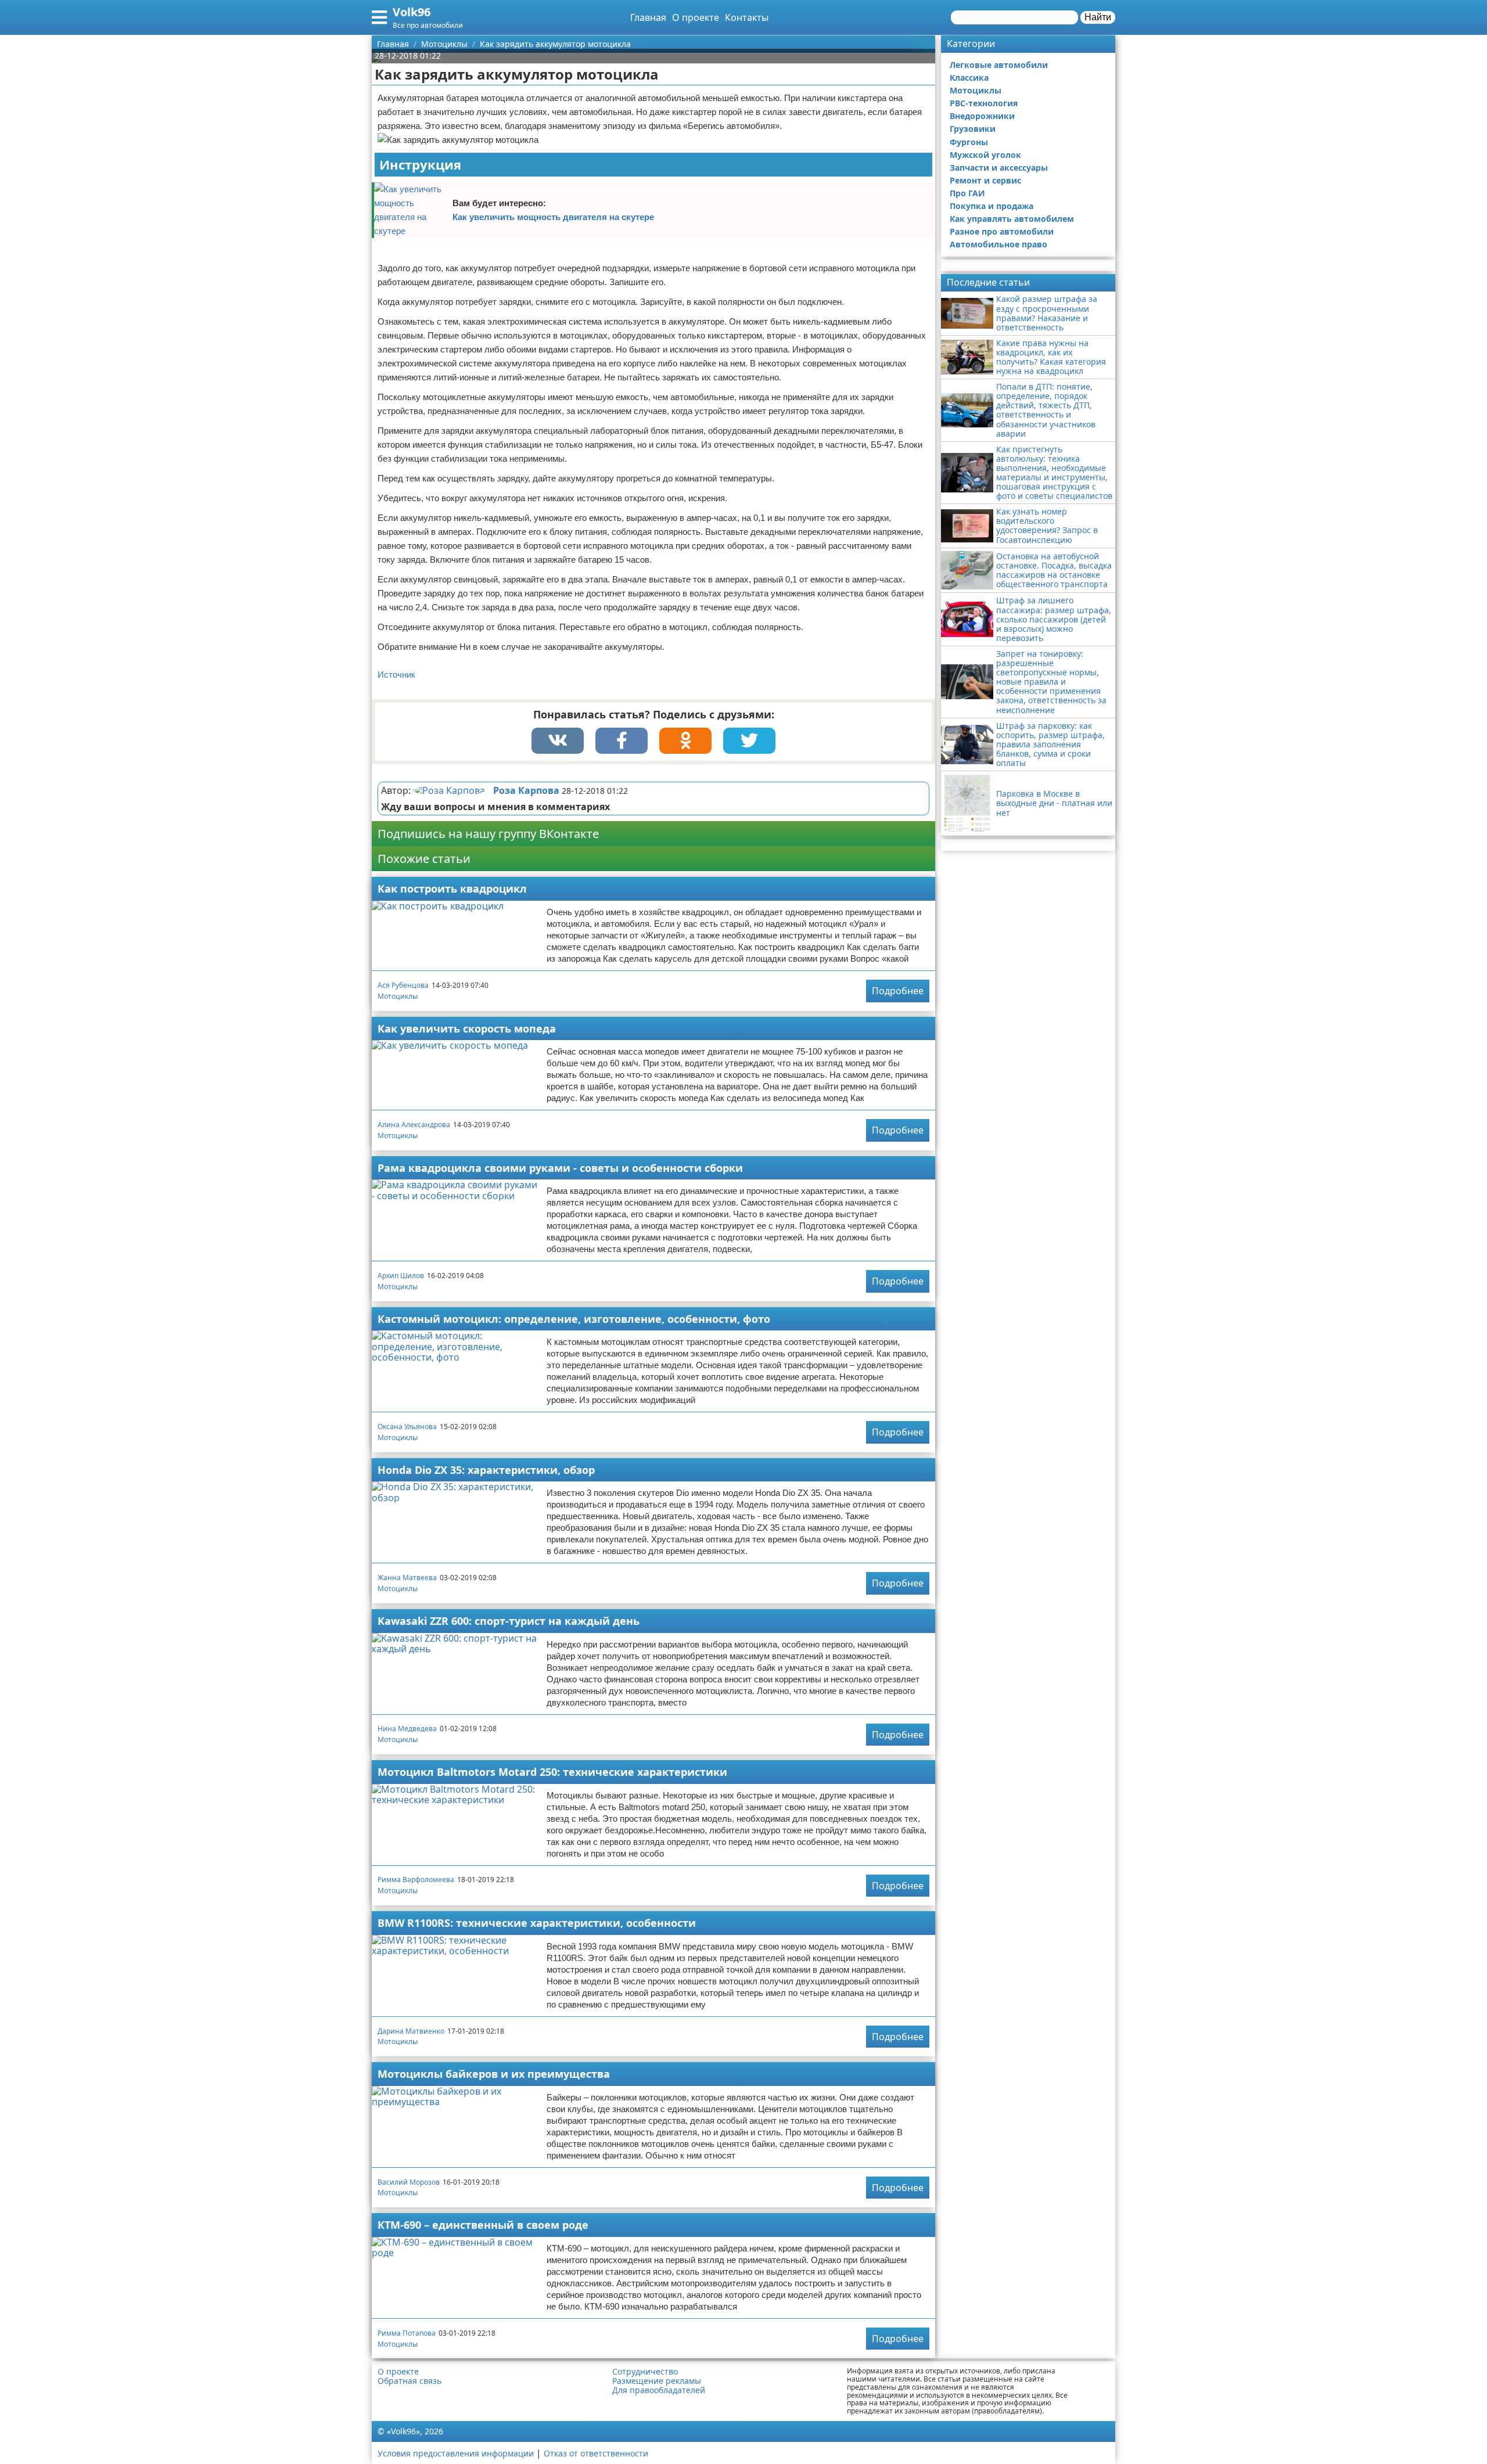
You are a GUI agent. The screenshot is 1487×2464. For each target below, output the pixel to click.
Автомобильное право (998, 244)
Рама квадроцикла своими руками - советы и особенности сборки (560, 1168)
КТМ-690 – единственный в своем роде (483, 2225)
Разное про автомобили (1002, 231)
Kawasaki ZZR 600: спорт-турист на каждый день (509, 1621)
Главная (648, 17)
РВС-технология (984, 103)
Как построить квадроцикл (452, 889)
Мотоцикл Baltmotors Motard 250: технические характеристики (552, 1772)
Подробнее (898, 991)
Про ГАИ (967, 193)
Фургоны (969, 142)
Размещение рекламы (657, 2381)
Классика (969, 78)
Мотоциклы (398, 996)
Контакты (747, 17)
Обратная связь (410, 2381)
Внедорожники (982, 116)
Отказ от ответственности (596, 2453)
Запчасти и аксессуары (999, 168)
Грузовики (973, 129)
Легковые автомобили (999, 65)
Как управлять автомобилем (1012, 219)
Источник (396, 675)
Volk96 (412, 12)
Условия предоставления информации (456, 2453)
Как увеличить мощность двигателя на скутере (553, 217)
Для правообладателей (659, 2390)
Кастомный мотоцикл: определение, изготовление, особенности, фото (574, 1319)
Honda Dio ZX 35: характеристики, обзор (486, 1470)
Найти (1098, 17)
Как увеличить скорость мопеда (467, 1028)
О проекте (696, 17)
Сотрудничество (645, 2372)
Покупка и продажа (992, 206)
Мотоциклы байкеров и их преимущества (494, 2074)
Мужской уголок (985, 155)
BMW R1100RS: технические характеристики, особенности (537, 1923)
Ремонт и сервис (985, 180)
